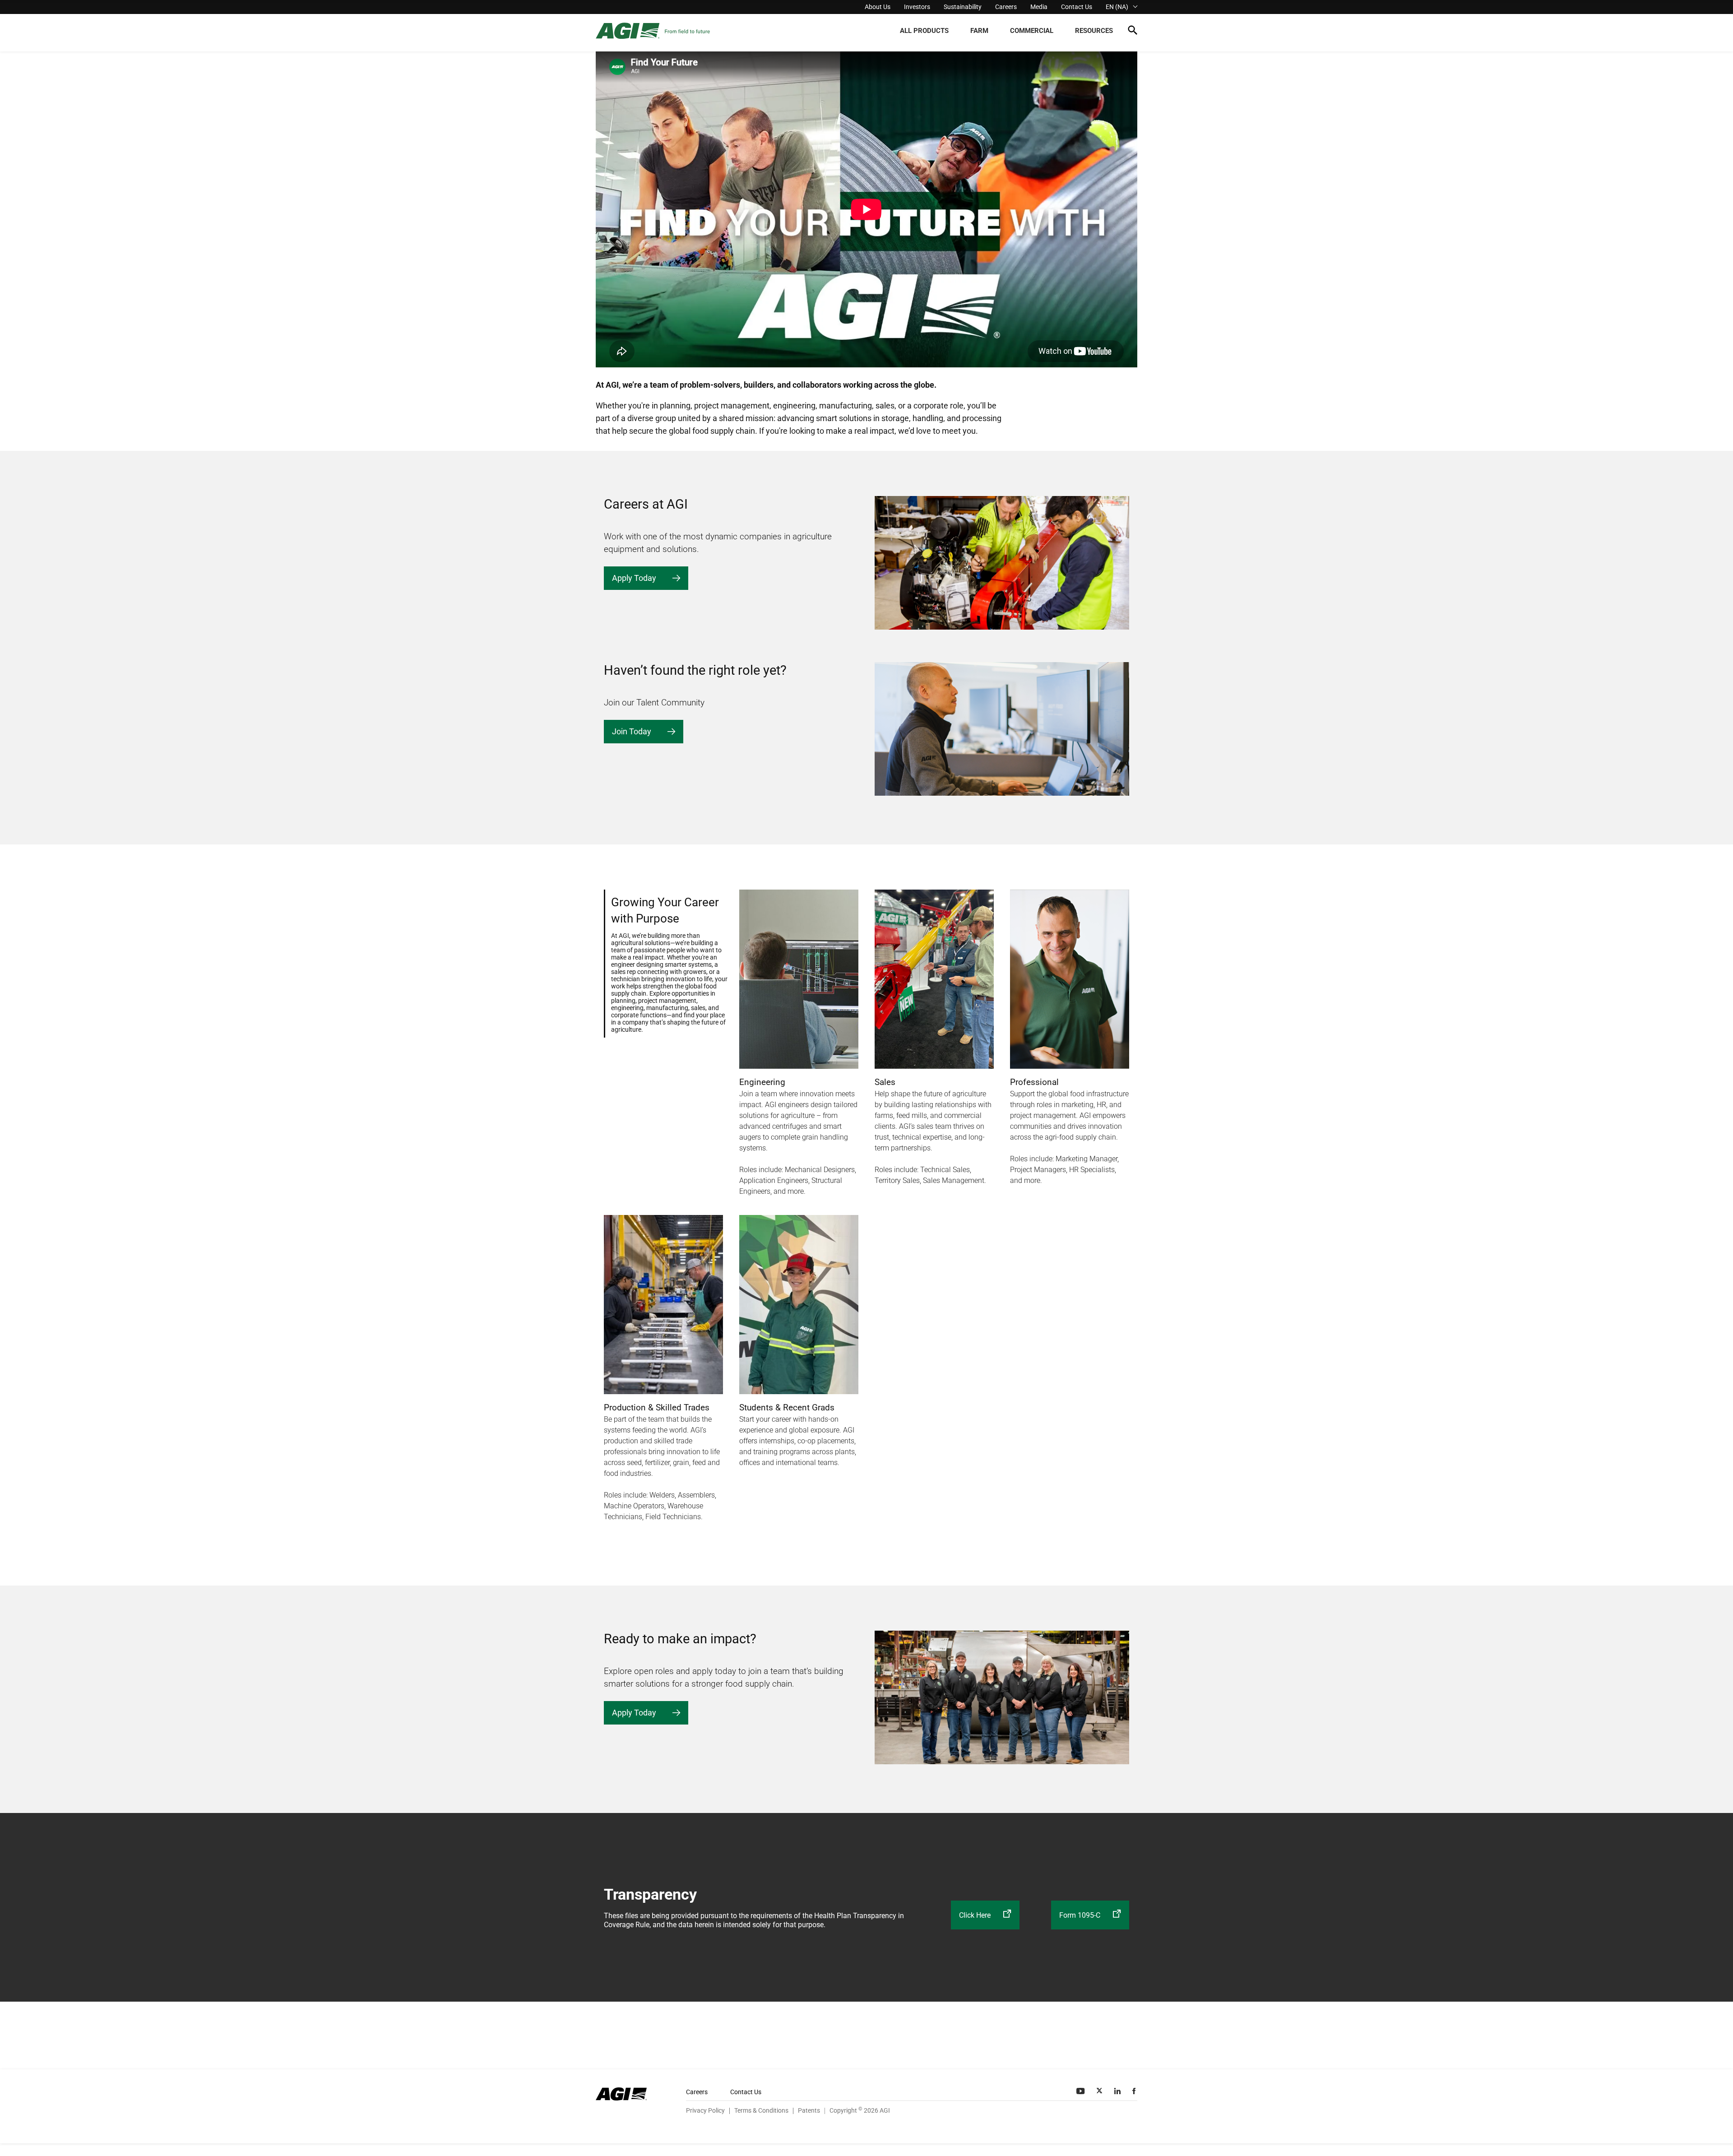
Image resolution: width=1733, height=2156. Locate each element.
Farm (979, 31)
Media (1039, 7)
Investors (917, 7)
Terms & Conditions (761, 2110)
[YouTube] (1081, 2091)
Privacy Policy (705, 2110)
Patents (809, 2110)
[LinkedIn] (1118, 2091)
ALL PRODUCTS (924, 31)
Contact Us (1077, 7)
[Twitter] (1100, 2091)
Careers (1006, 7)
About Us (878, 7)
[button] (1133, 32)
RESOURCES (1094, 31)
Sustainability (963, 7)
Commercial (1032, 31)
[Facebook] (1135, 2091)
